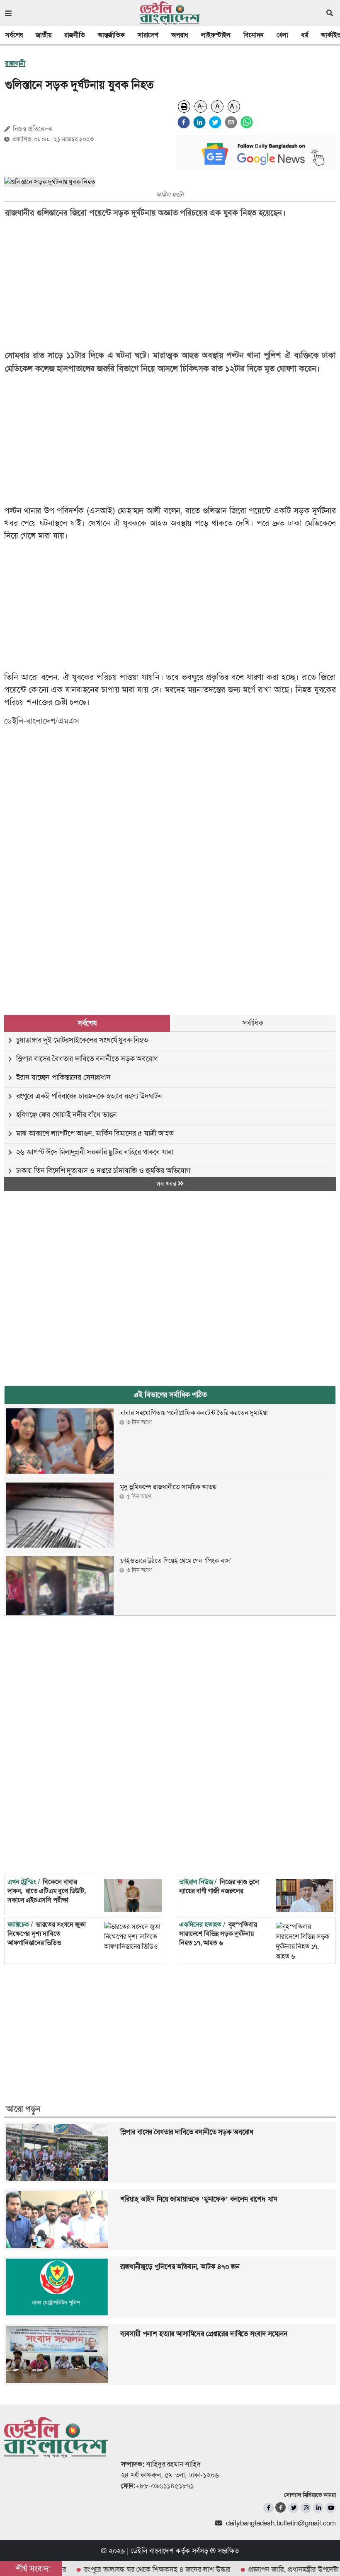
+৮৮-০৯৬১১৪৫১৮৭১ (165, 2486)
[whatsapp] (247, 122)
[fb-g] (281, 2507)
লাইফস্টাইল (216, 35)
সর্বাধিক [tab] (253, 1023)
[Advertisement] (164, 798)
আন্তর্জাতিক (111, 35)
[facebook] (184, 122)
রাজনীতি (75, 35)
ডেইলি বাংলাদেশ (152, 2551)
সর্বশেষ (14, 35)
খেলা (282, 35)
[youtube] (331, 2508)
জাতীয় (43, 35)
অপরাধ (180, 35)
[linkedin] (199, 122)
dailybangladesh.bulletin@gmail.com (281, 2523)
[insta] (306, 2508)
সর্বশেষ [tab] (87, 1023)
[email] (231, 122)
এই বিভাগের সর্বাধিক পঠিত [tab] (170, 1395)
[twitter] (215, 122)
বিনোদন (254, 35)
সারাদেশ (148, 35)
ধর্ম (305, 35)
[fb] (268, 2508)
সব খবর (167, 1184)
